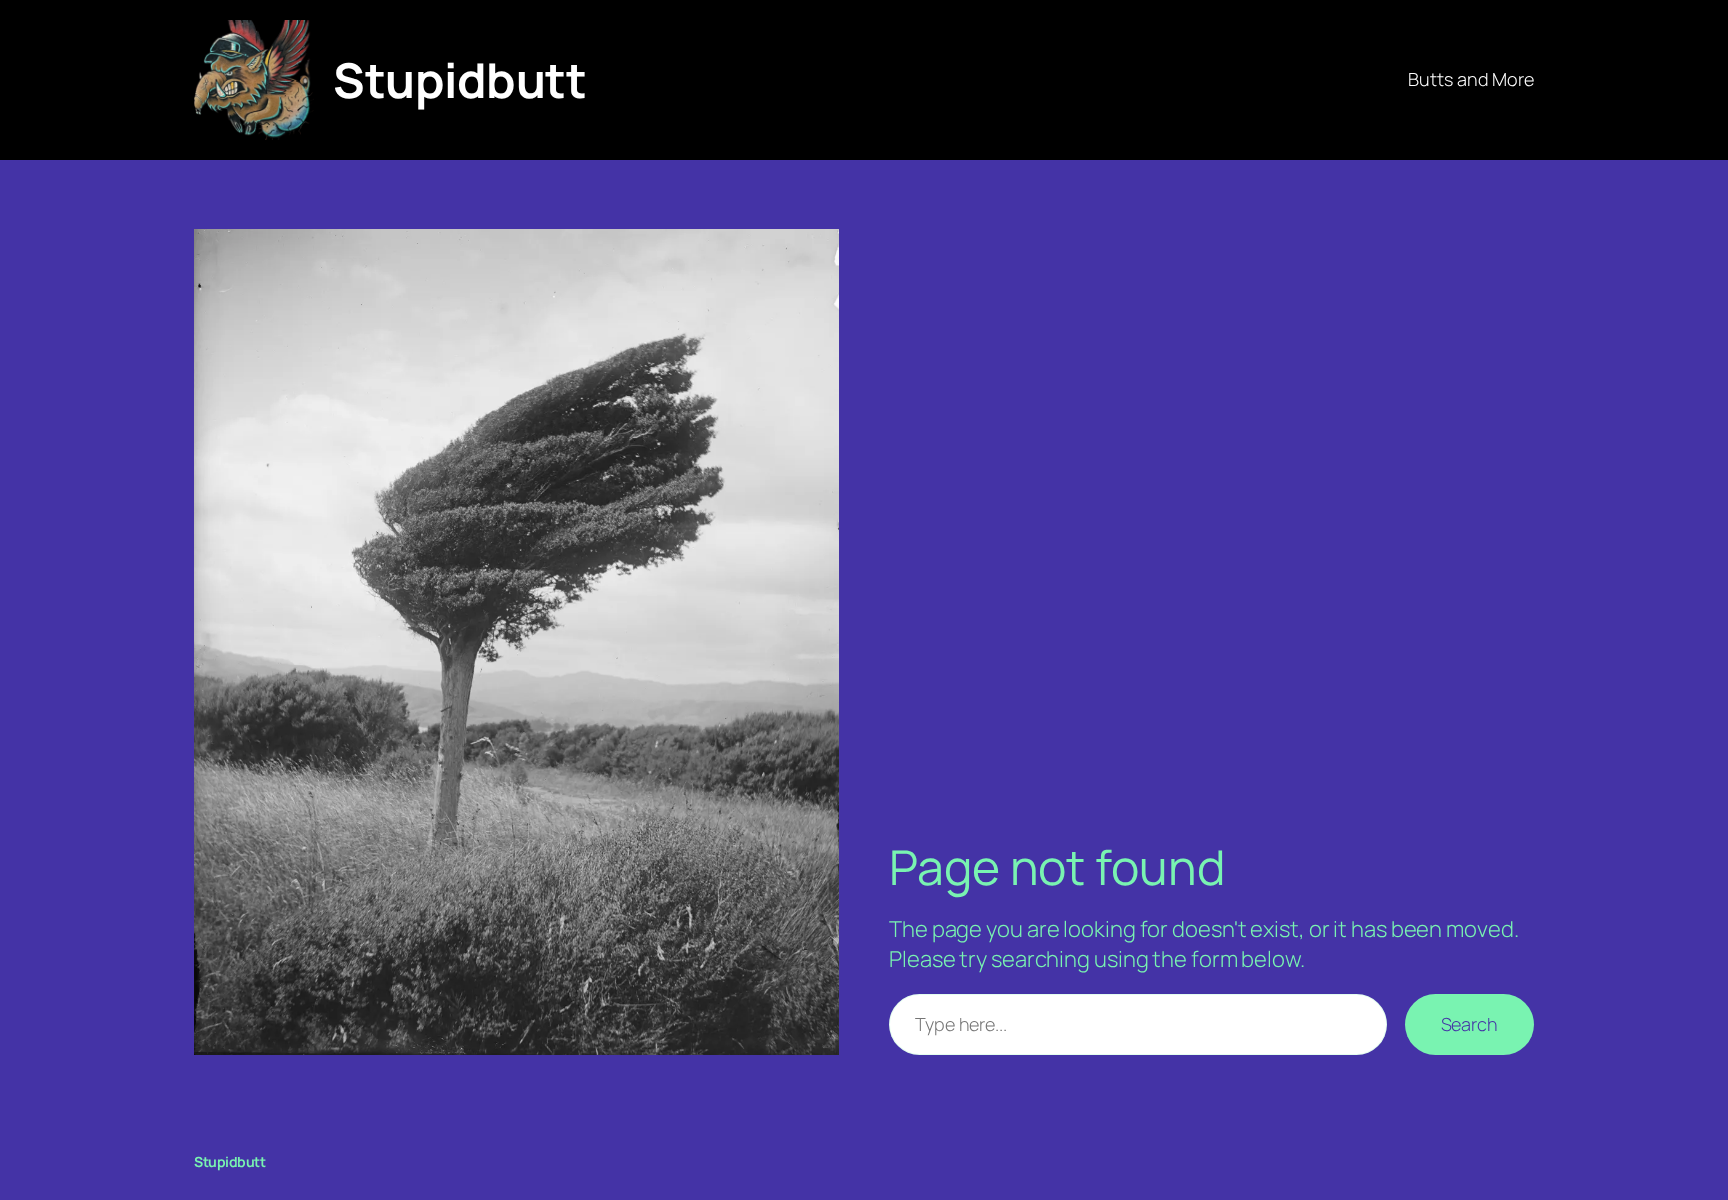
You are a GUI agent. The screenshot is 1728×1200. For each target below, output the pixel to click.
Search (1469, 1024)
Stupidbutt (459, 79)
